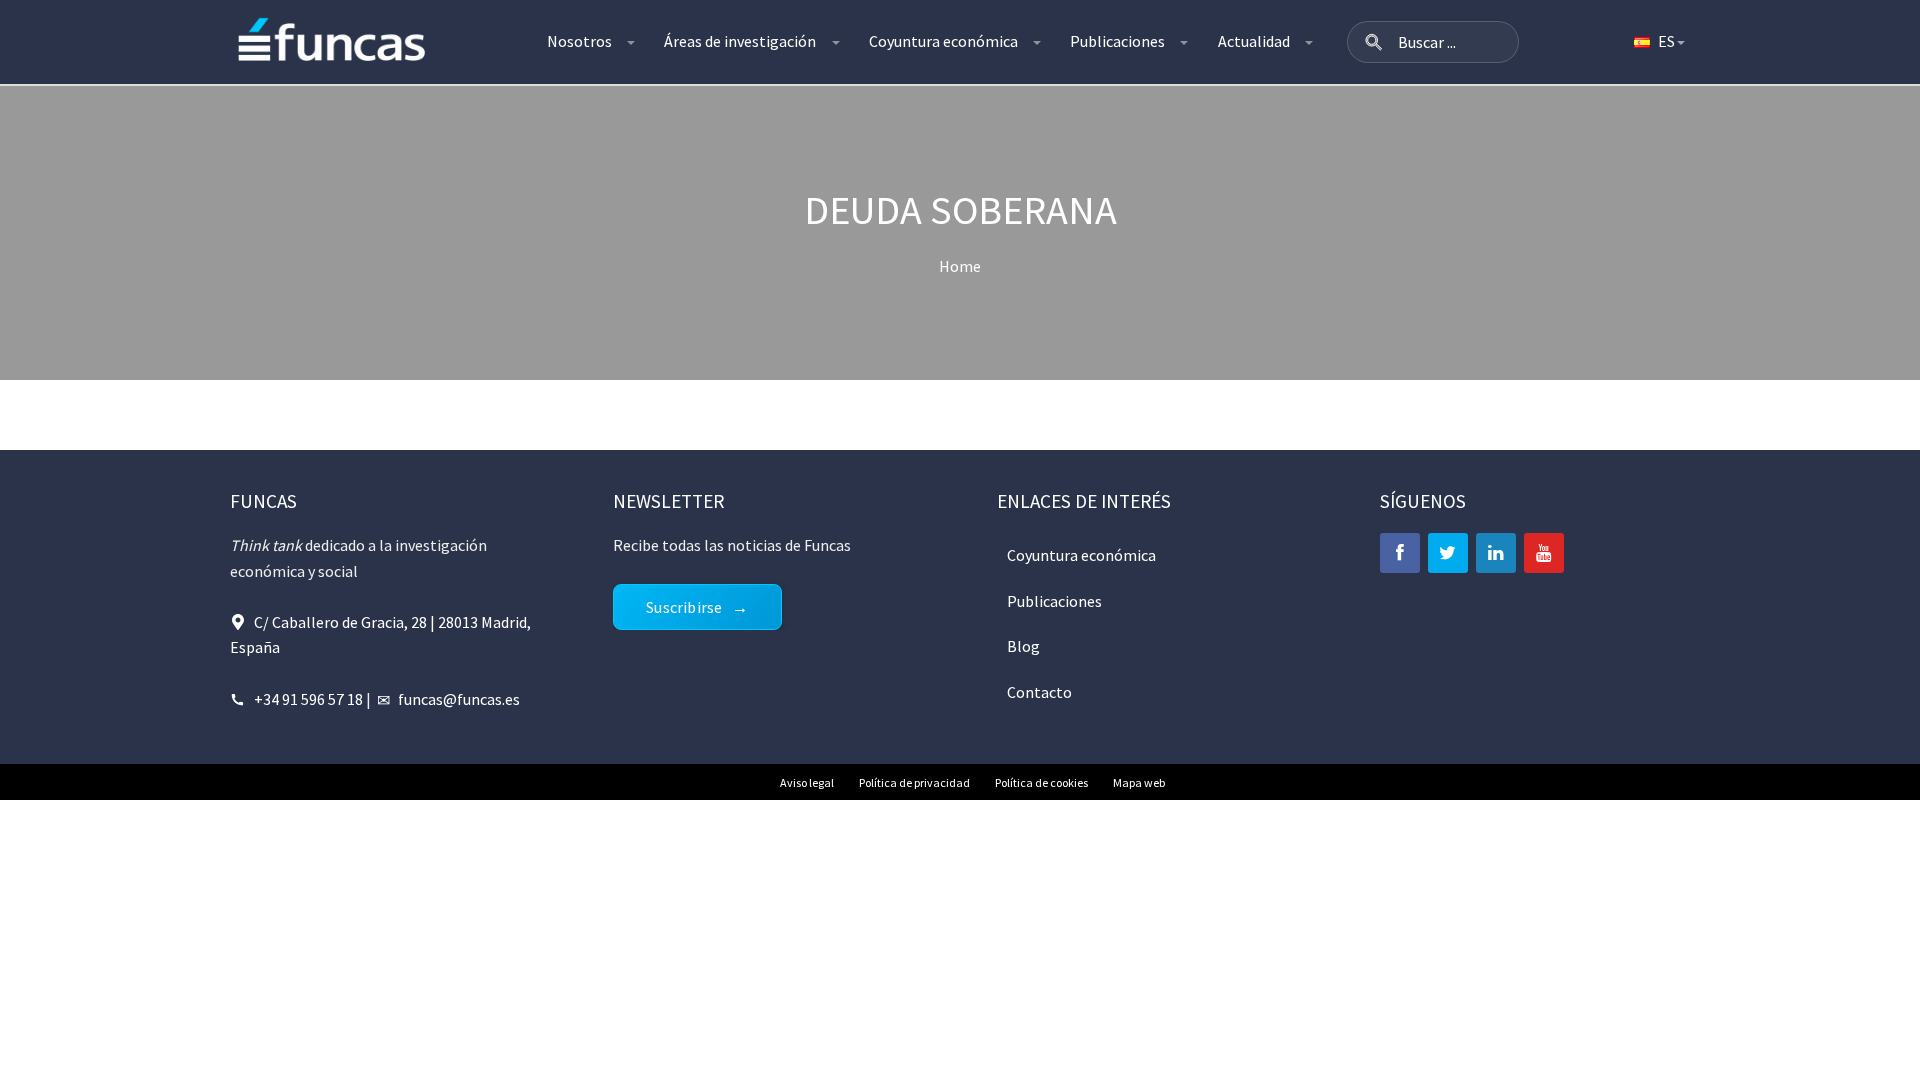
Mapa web (1139, 782)
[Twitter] (1448, 553)
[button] (1374, 42)
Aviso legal (807, 782)
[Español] (1658, 42)
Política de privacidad (914, 782)
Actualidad (1254, 41)
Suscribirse (684, 607)
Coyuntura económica (943, 41)
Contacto (1039, 692)
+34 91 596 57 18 (308, 699)
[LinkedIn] (1496, 553)
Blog (1023, 646)
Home (960, 266)
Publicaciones (1117, 41)
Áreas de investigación (740, 41)
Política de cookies (1041, 782)
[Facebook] (1400, 553)
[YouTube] (1544, 553)
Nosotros (579, 41)
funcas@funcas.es (459, 699)
